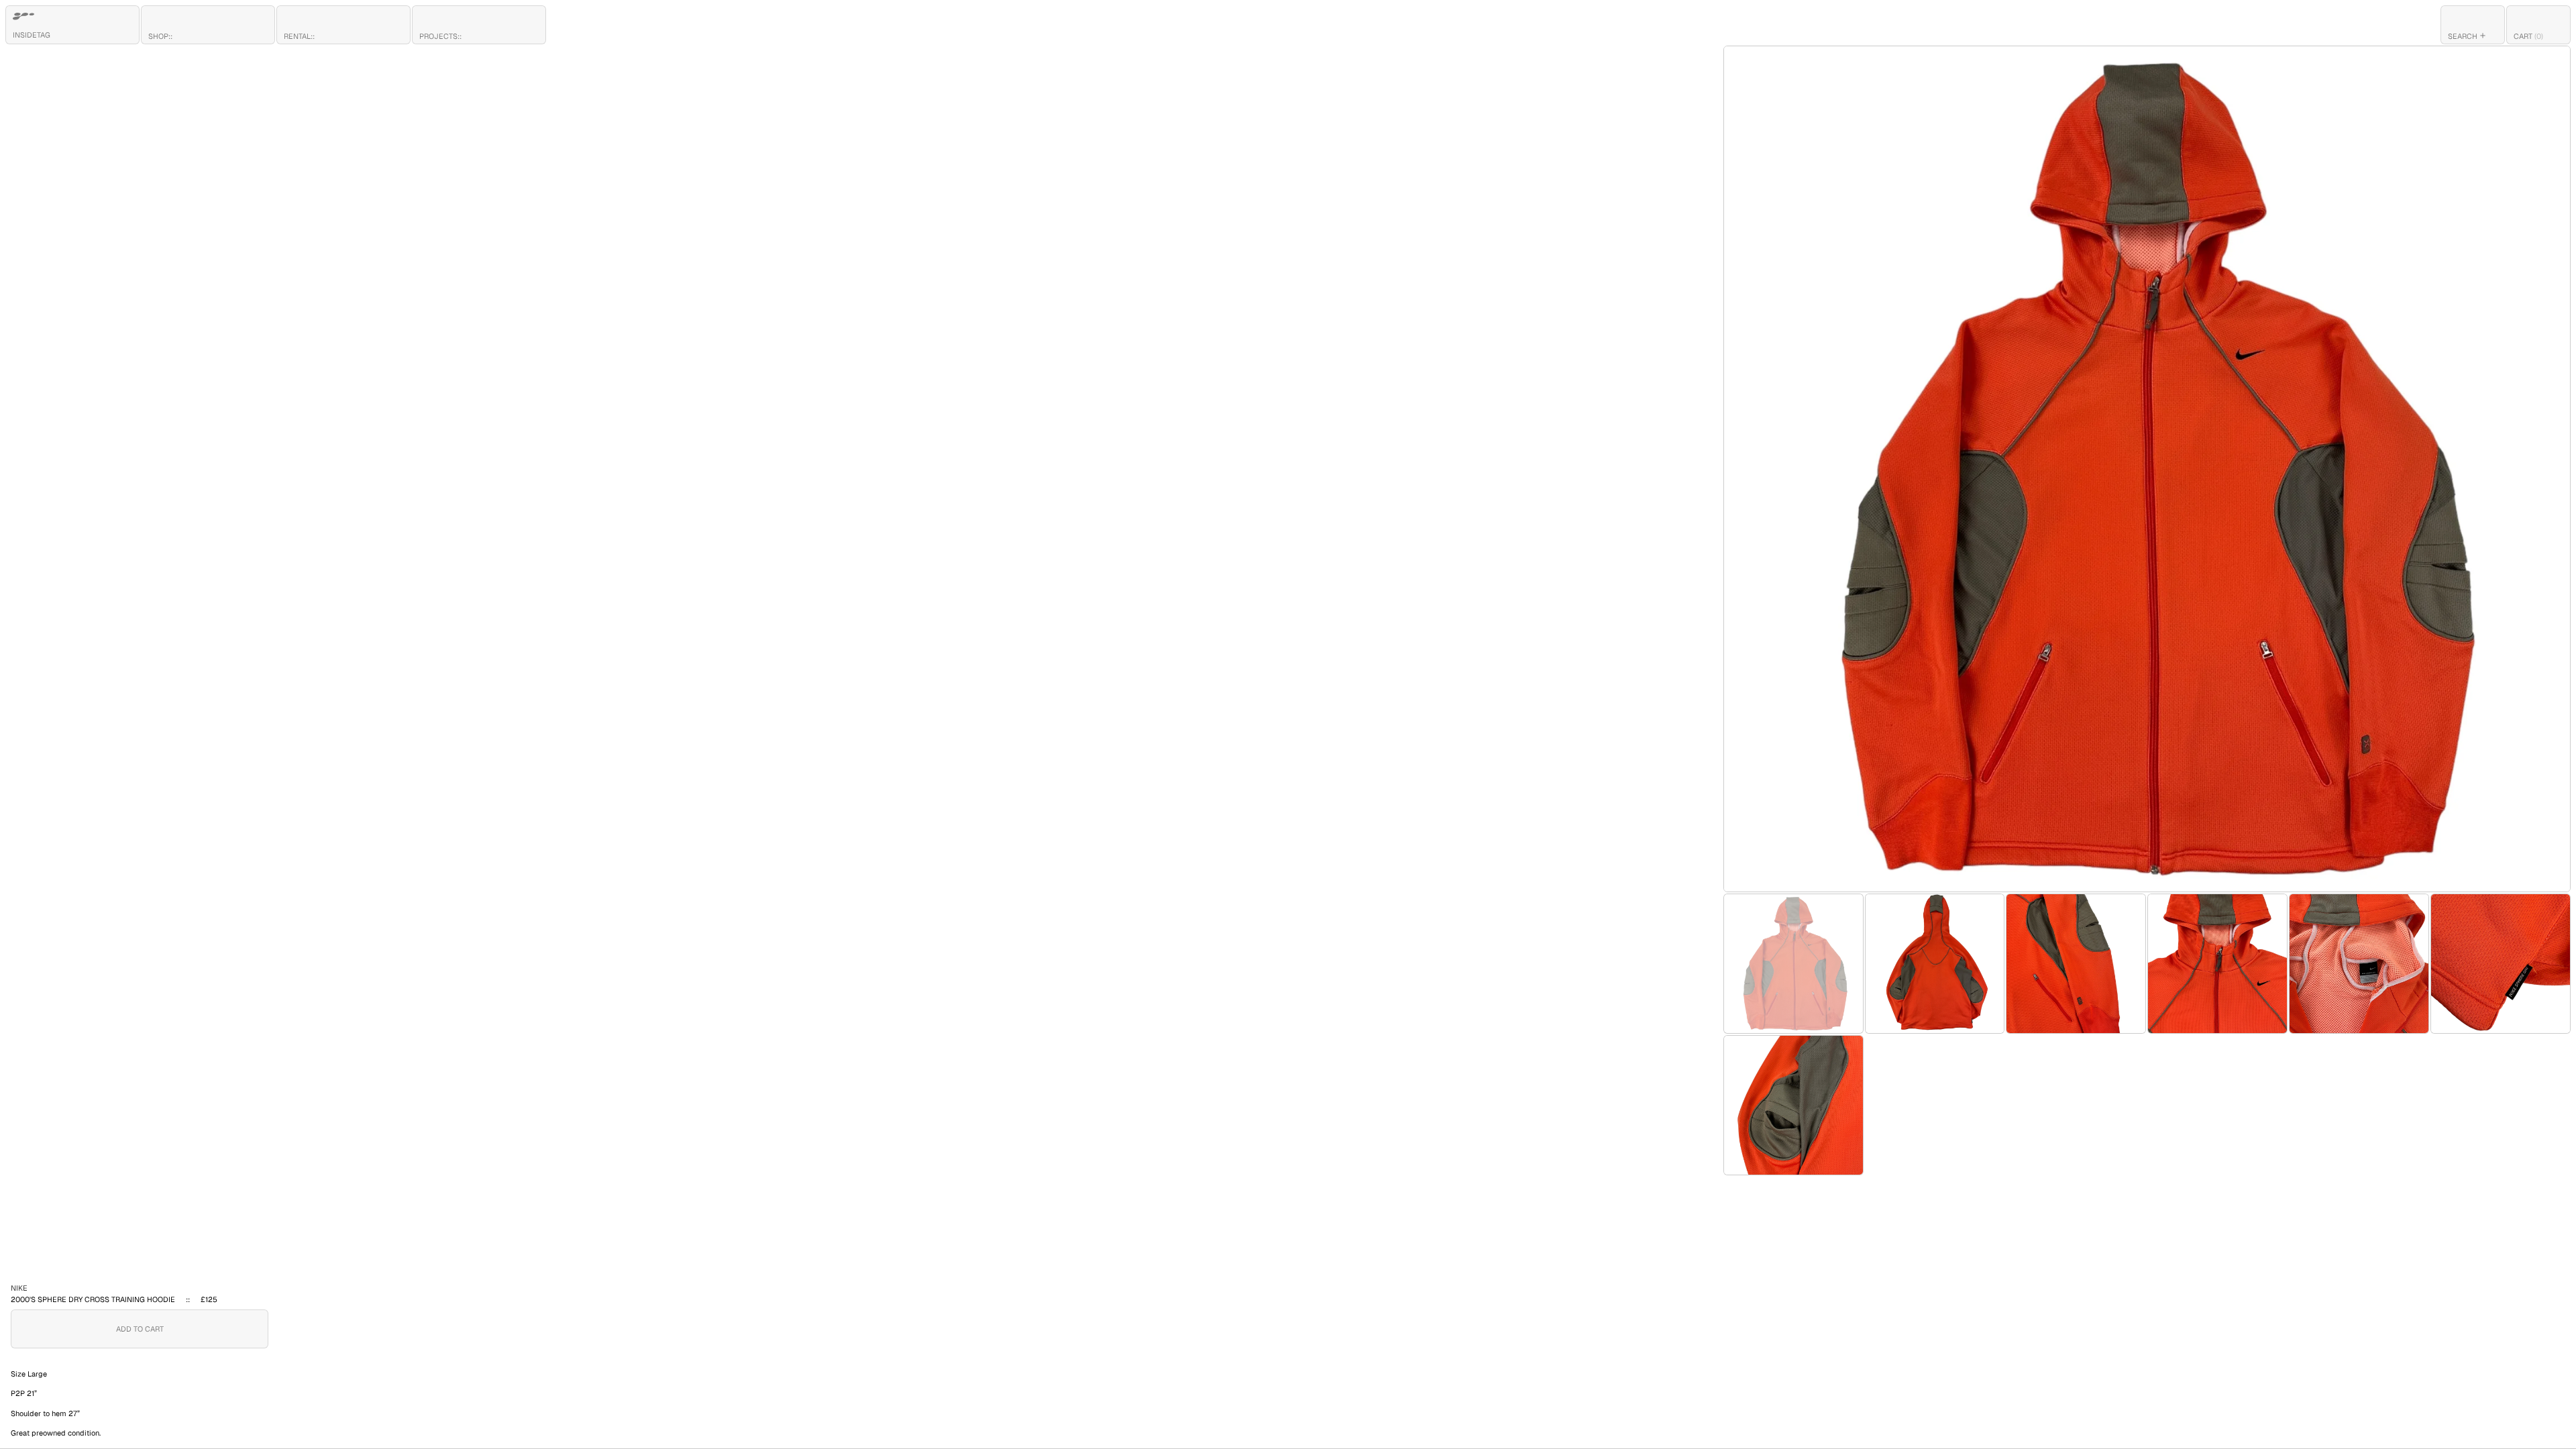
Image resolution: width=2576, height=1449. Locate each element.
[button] (2473, 25)
